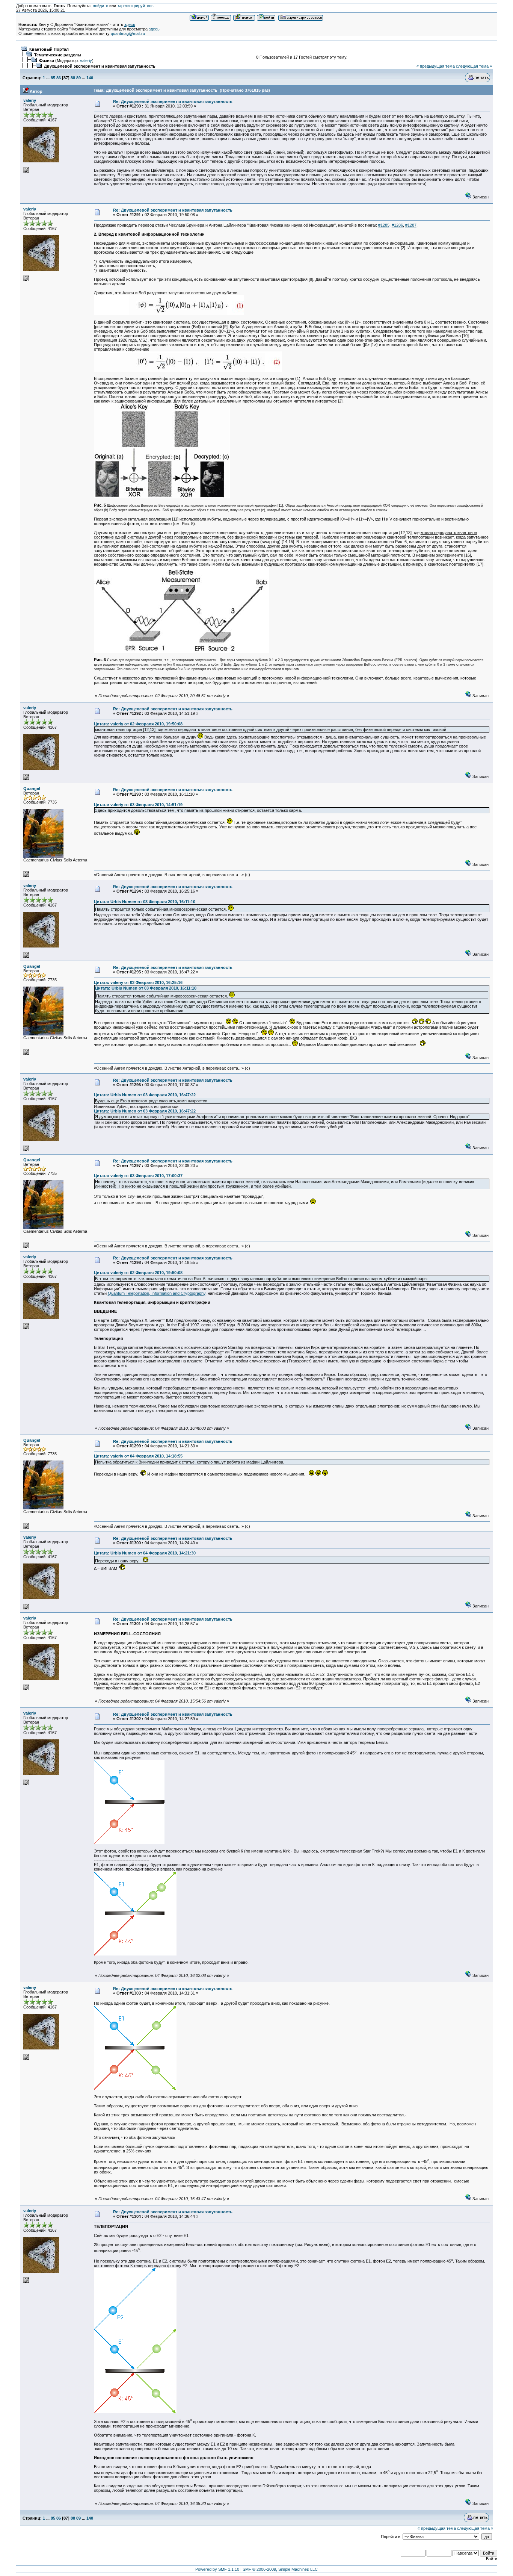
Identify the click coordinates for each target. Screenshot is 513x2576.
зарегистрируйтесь (135, 6)
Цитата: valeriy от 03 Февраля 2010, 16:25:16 (138, 982)
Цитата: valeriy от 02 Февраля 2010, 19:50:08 (138, 724)
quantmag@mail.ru (128, 33)
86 (59, 78)
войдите (100, 6)
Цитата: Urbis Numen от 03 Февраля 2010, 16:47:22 (145, 1095)
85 (53, 78)
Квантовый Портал (49, 49)
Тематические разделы (58, 55)
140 (90, 78)
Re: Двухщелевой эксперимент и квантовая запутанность (173, 101)
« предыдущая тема (436, 66)
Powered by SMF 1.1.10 (217, 2569)
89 (78, 78)
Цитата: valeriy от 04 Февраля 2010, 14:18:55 (138, 1456)
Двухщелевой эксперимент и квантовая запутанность (100, 66)
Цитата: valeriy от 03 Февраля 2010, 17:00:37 (138, 1176)
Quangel (32, 789)
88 (73, 78)
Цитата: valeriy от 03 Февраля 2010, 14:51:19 (138, 805)
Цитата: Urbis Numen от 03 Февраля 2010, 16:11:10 (145, 902)
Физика (47, 61)
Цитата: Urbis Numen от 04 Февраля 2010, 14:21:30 (145, 1553)
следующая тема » (474, 66)
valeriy (86, 61)
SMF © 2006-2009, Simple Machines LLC (280, 2569)
